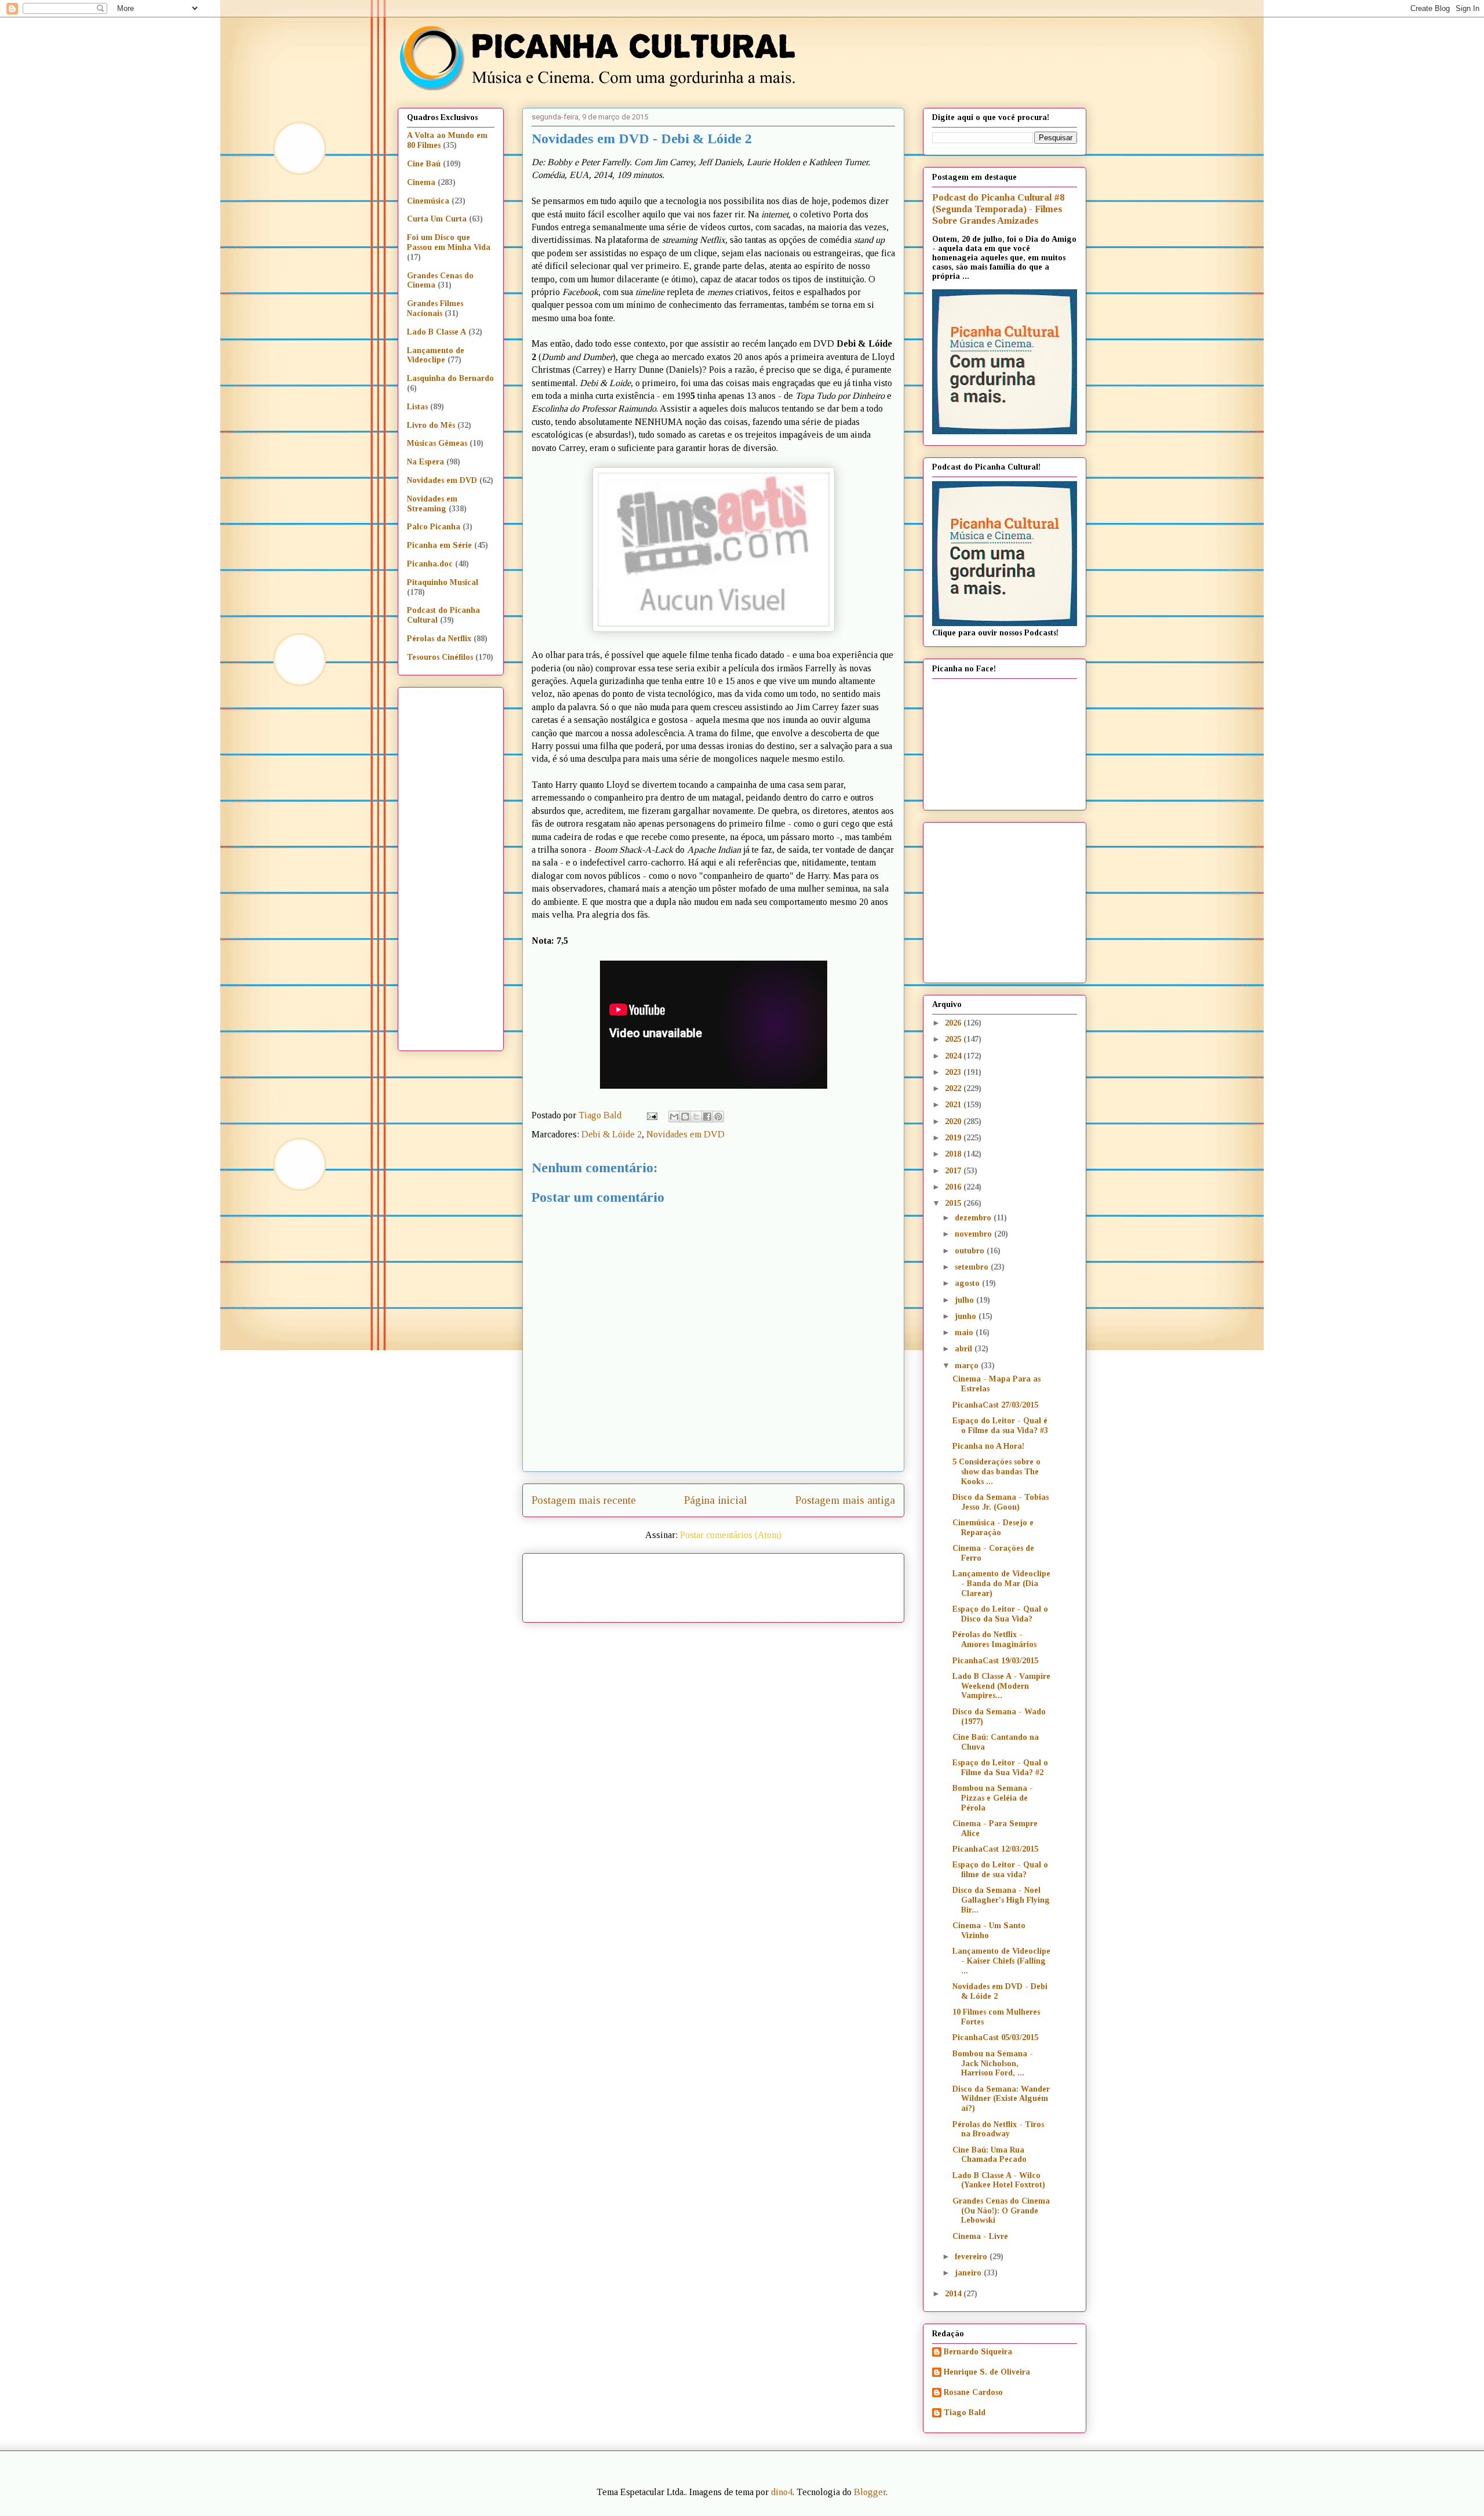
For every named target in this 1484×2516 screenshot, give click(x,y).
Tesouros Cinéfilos (440, 657)
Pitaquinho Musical (443, 582)
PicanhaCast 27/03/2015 (995, 1405)
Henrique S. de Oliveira (987, 2372)
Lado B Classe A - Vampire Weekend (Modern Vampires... (1001, 1686)
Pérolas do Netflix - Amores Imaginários (994, 1639)
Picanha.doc (430, 564)
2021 (954, 1105)
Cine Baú (424, 164)
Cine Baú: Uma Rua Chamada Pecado (990, 2155)
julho (965, 1300)
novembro (974, 1234)
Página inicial (716, 1500)
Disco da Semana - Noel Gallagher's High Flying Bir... (1001, 1900)
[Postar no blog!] (685, 1117)
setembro (973, 1267)
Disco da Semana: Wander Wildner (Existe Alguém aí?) (1001, 2099)
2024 (954, 1056)
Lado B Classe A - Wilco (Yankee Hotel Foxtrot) (999, 2180)
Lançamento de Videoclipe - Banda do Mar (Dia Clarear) (1001, 1584)
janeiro (969, 2273)
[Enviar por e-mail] (674, 1117)
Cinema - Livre (980, 2236)
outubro (971, 1251)
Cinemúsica (428, 201)
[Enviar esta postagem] (651, 1115)
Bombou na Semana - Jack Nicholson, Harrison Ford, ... (993, 2064)
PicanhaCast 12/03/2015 (995, 1849)
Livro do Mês (431, 425)
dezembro (974, 1218)
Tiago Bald (965, 2413)
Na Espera (425, 462)
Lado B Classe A (437, 332)
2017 (954, 1171)
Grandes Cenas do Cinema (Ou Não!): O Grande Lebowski (1001, 2211)
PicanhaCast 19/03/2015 (995, 1661)
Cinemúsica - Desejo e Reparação (993, 1528)
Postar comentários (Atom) (731, 1535)
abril (965, 1349)
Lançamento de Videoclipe (436, 355)
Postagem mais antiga (845, 1500)
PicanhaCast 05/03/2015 (995, 2037)
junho (967, 1316)
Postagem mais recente (584, 1500)
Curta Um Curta (437, 219)
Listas (417, 407)
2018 (954, 1154)
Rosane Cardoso (973, 2392)
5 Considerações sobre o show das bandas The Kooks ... (996, 1472)
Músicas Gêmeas (437, 443)
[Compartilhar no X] (696, 1117)
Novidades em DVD (685, 1134)
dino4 (782, 2492)
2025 (954, 1039)
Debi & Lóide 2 (612, 1134)
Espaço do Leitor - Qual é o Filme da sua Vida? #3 (1000, 1426)
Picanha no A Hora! (988, 1446)
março (968, 1366)
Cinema (421, 182)
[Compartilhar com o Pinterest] (718, 1117)
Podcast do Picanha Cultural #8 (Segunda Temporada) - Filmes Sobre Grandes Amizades (998, 209)
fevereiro (972, 2257)
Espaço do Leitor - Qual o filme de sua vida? (1000, 1870)
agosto (968, 1283)
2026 (954, 1023)
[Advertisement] (813, 1584)
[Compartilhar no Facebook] (707, 1117)
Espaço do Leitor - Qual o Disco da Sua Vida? (1000, 1614)
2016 (954, 1187)
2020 (954, 1121)
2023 (954, 1072)
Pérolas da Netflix (439, 639)
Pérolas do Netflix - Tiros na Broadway (998, 2129)
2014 (954, 2294)
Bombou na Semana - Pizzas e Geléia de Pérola (993, 1798)
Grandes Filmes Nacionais (435, 308)
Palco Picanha (434, 527)
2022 (954, 1088)
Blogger (870, 2492)
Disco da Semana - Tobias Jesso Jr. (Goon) (1001, 1502)
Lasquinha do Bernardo (450, 378)
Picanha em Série (439, 545)
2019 (954, 1138)
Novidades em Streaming (432, 504)
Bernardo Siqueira (978, 2352)
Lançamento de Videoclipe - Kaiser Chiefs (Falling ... (1001, 1961)
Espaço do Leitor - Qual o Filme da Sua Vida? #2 (1000, 1768)
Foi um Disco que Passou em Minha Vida (449, 242)
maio (965, 1332)
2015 (954, 1203)
